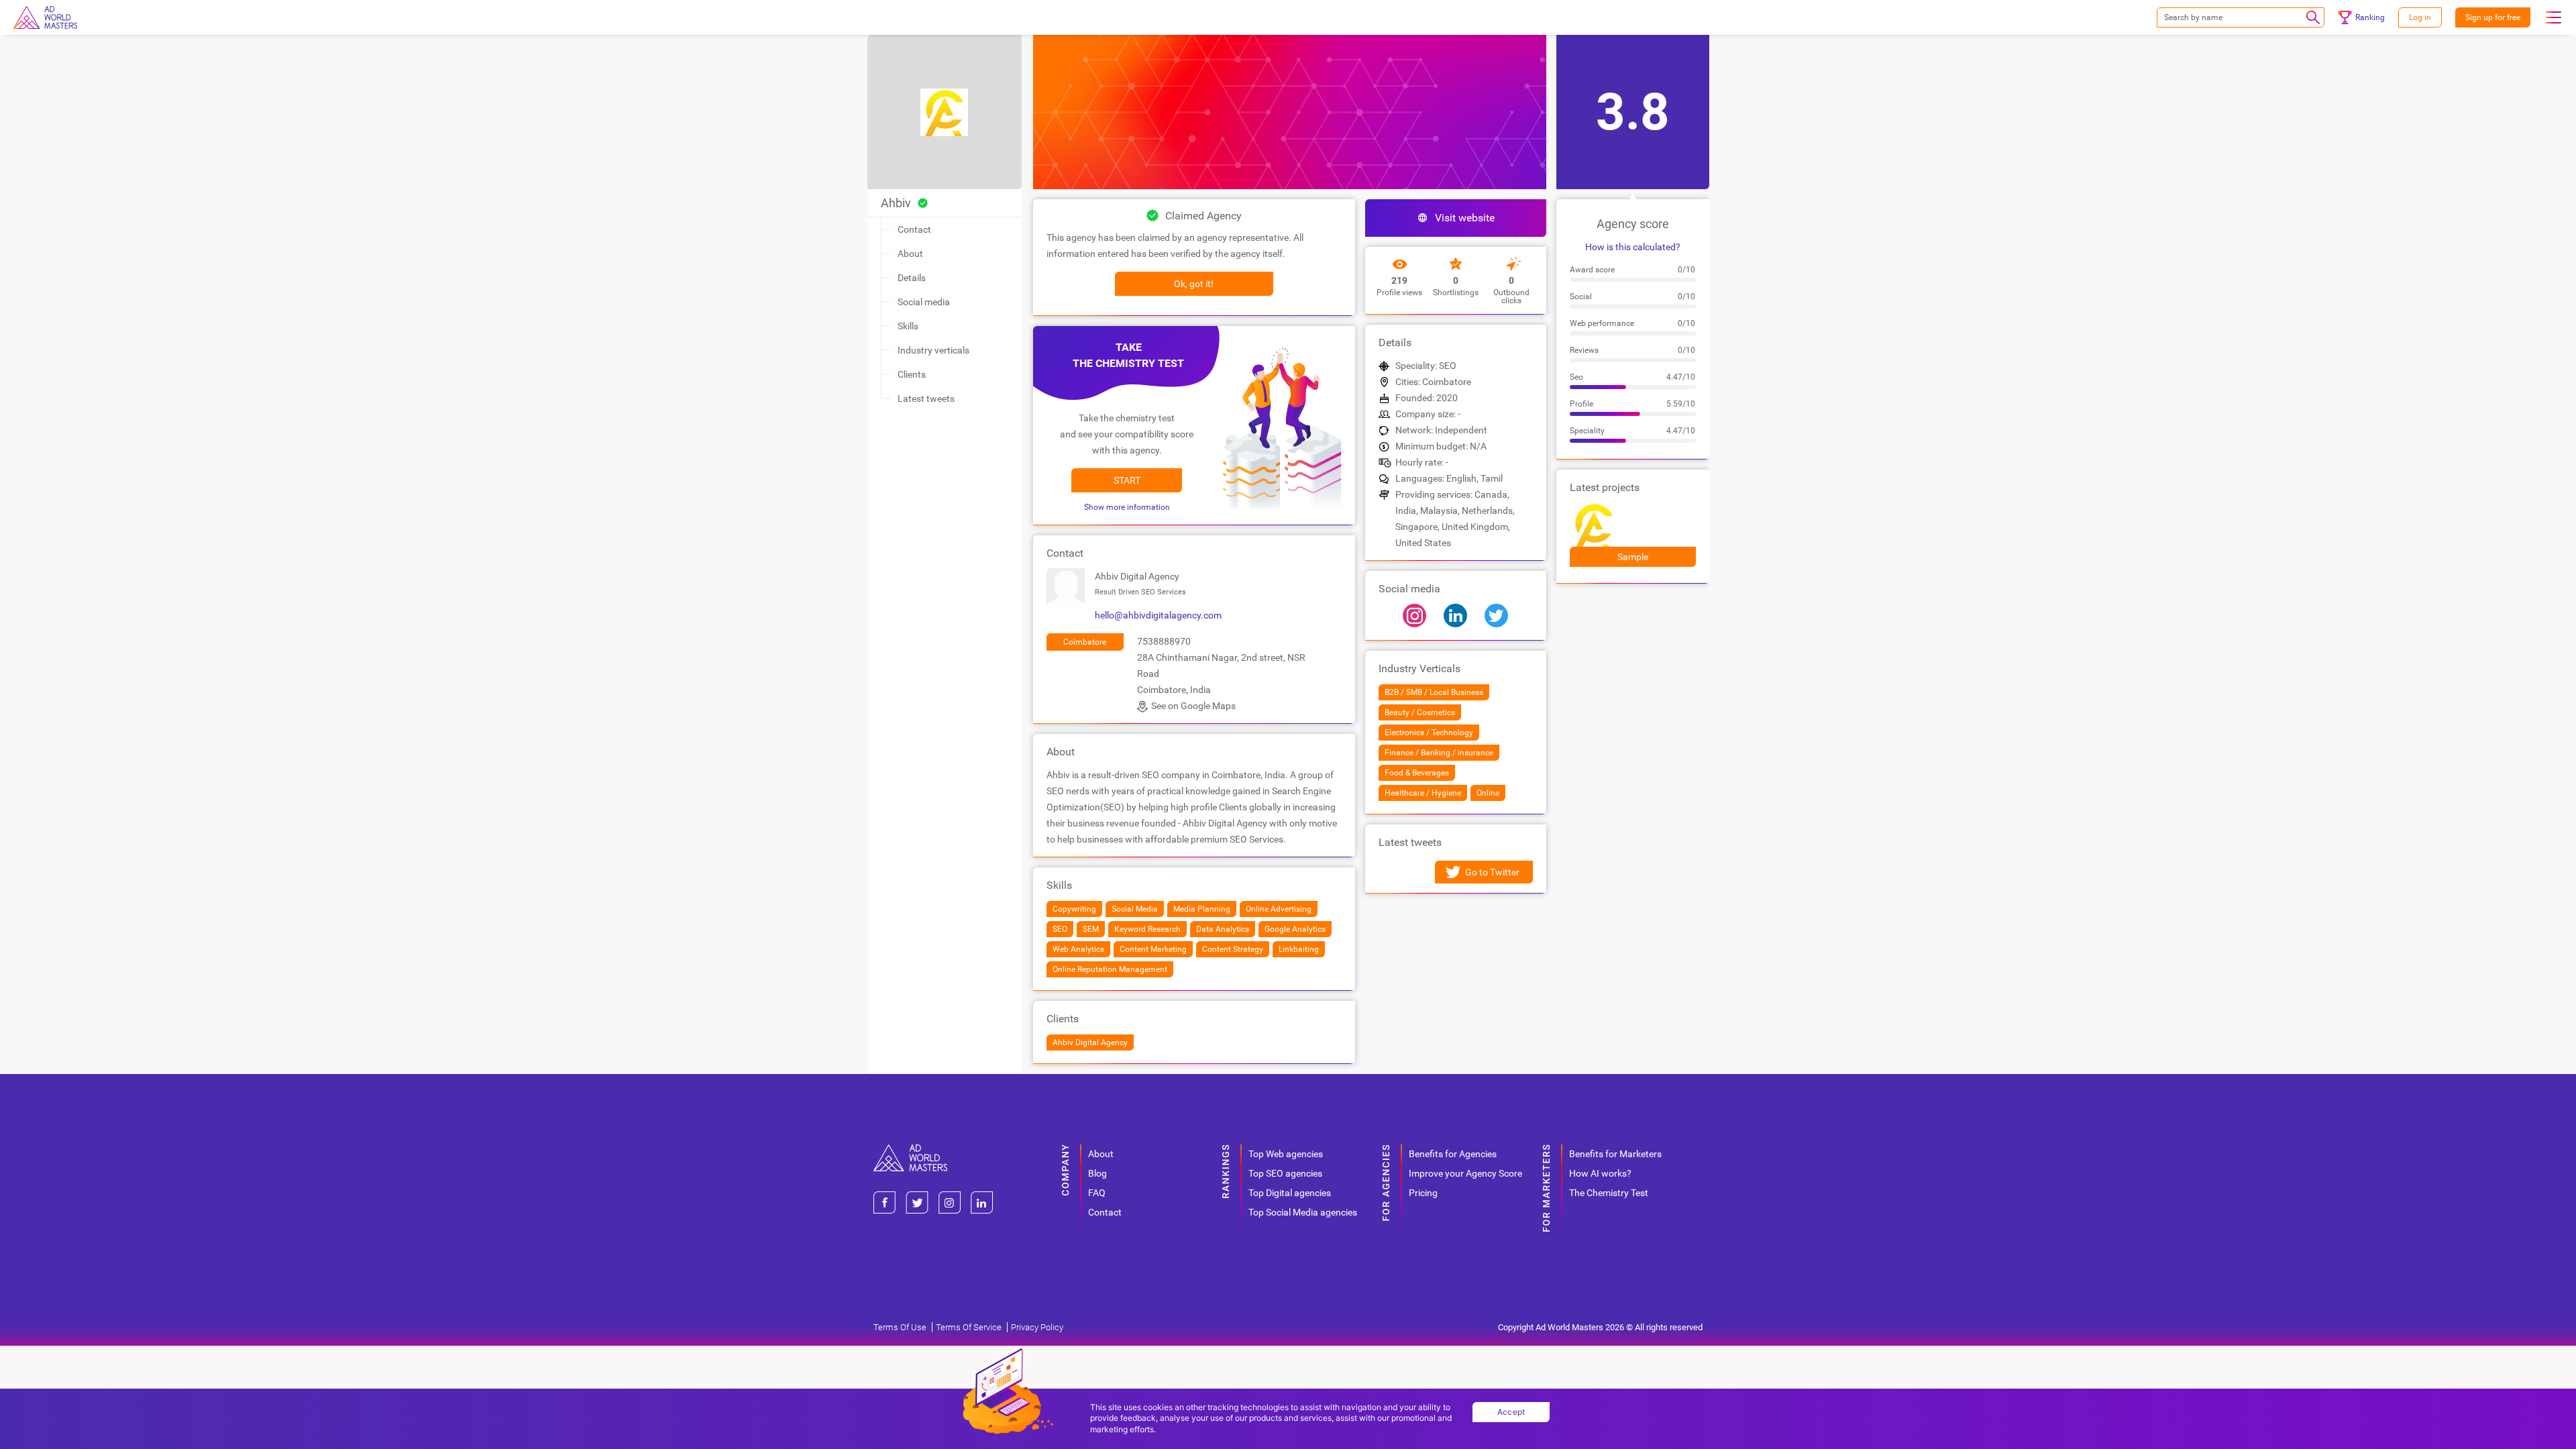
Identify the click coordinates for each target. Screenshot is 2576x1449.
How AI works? (1600, 1173)
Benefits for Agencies (1453, 1154)
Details (912, 278)
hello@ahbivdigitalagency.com (1158, 615)
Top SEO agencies (1285, 1173)
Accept (1511, 1412)
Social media (924, 302)
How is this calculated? (1633, 247)
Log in (2420, 17)
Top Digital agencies (1290, 1193)
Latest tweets (926, 398)
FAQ (1097, 1193)
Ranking (2370, 17)
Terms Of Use (900, 1327)
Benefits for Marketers (1615, 1154)
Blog (1097, 1173)
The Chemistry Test (1609, 1193)
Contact (914, 229)
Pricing (1423, 1193)
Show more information (1127, 507)
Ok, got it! (1194, 284)
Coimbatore (1085, 642)
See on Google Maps (1193, 706)
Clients (912, 374)
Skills (908, 326)
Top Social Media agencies (1303, 1212)
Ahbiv (896, 203)
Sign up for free (2493, 17)
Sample (1633, 557)
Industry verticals (933, 350)
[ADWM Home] (910, 1149)
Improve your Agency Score (1465, 1173)
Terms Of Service (969, 1327)
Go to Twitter (1492, 872)
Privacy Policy (1037, 1327)
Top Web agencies (1286, 1154)
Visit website (1465, 218)
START (1127, 480)
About (910, 254)
